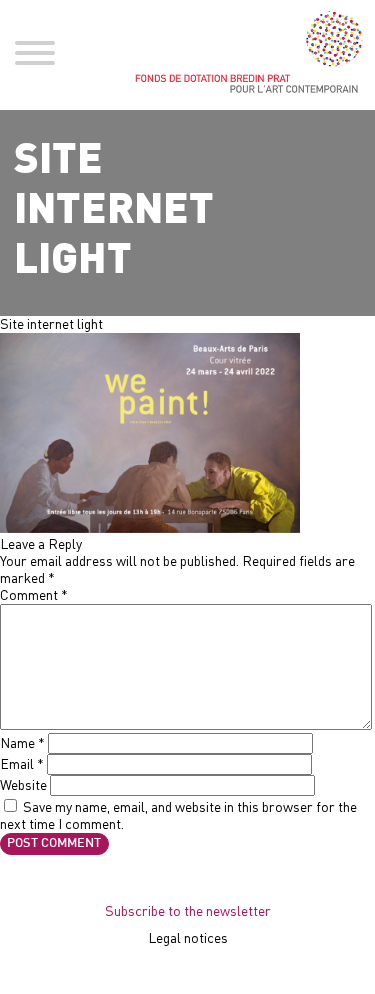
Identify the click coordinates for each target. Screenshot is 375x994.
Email (22, 763)
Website (23, 784)
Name (22, 742)
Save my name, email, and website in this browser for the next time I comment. (178, 815)
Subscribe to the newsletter (188, 910)
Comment (34, 594)
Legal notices (188, 937)
